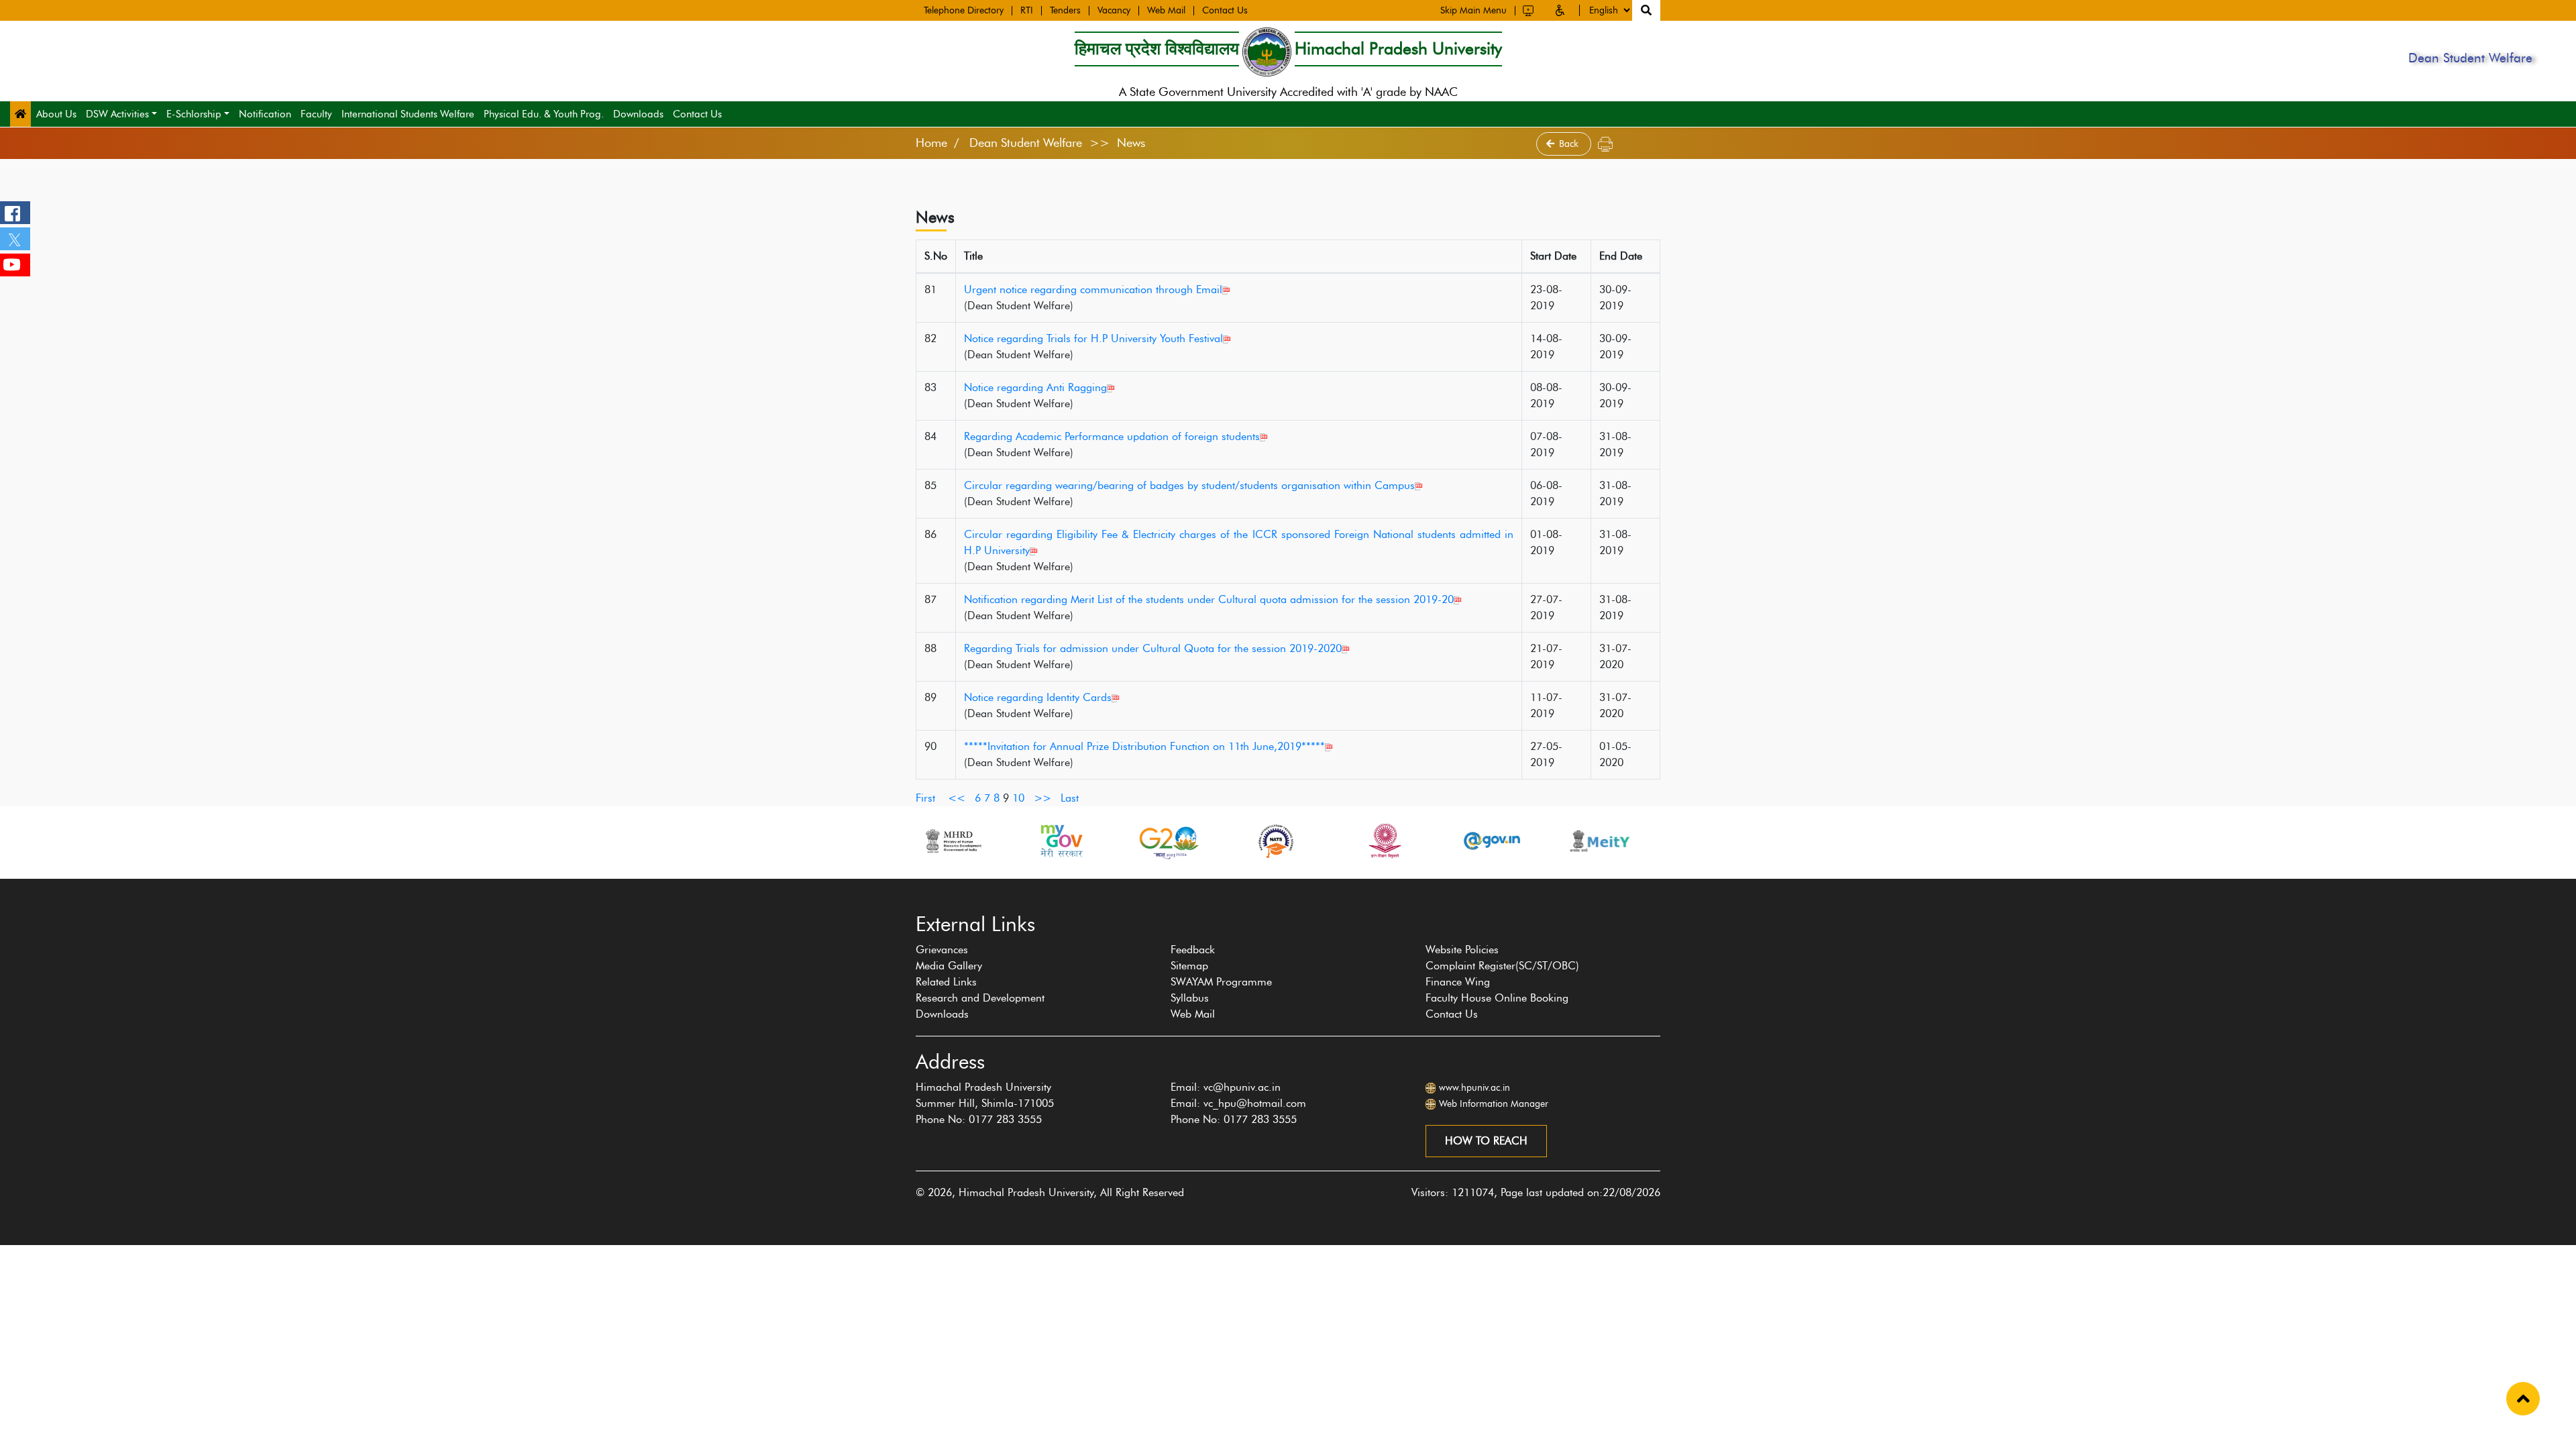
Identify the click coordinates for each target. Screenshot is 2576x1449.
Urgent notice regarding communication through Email (1093, 289)
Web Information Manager (1494, 1104)
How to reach (1486, 1141)
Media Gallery (949, 966)
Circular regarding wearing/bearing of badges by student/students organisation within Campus (1189, 485)
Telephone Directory (964, 11)
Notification (265, 114)
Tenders (1065, 11)
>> (1042, 798)
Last (1070, 798)
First (925, 798)
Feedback (1193, 950)
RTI (1027, 11)
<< (957, 798)
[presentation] (908, 885)
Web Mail (1166, 11)
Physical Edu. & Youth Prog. (544, 114)
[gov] (1492, 841)
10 (1018, 798)
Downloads (638, 114)
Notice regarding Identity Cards (1038, 697)
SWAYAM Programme (1221, 982)
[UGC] (1384, 841)
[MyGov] (1061, 841)
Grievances (942, 950)
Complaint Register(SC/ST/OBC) (1502, 966)
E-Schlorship (194, 114)
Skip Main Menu (1473, 11)
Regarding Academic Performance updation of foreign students (1112, 436)
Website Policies (1462, 950)
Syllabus (1190, 998)
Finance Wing (1458, 982)
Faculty (316, 114)
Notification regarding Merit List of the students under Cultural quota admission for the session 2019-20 (1209, 599)
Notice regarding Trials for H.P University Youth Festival (1093, 338)
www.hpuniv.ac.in (1474, 1088)
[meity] (1600, 841)
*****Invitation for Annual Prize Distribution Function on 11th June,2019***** (1144, 746)
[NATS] (1276, 841)
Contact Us (1225, 11)
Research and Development (980, 998)
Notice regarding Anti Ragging (1035, 387)
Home (931, 143)
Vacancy (1114, 11)
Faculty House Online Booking (1497, 998)
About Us (56, 114)
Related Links (946, 982)
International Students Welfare (408, 114)
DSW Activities (117, 114)
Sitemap (1189, 966)
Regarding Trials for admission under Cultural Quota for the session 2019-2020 (1153, 648)
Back (1570, 144)
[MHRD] (953, 841)
